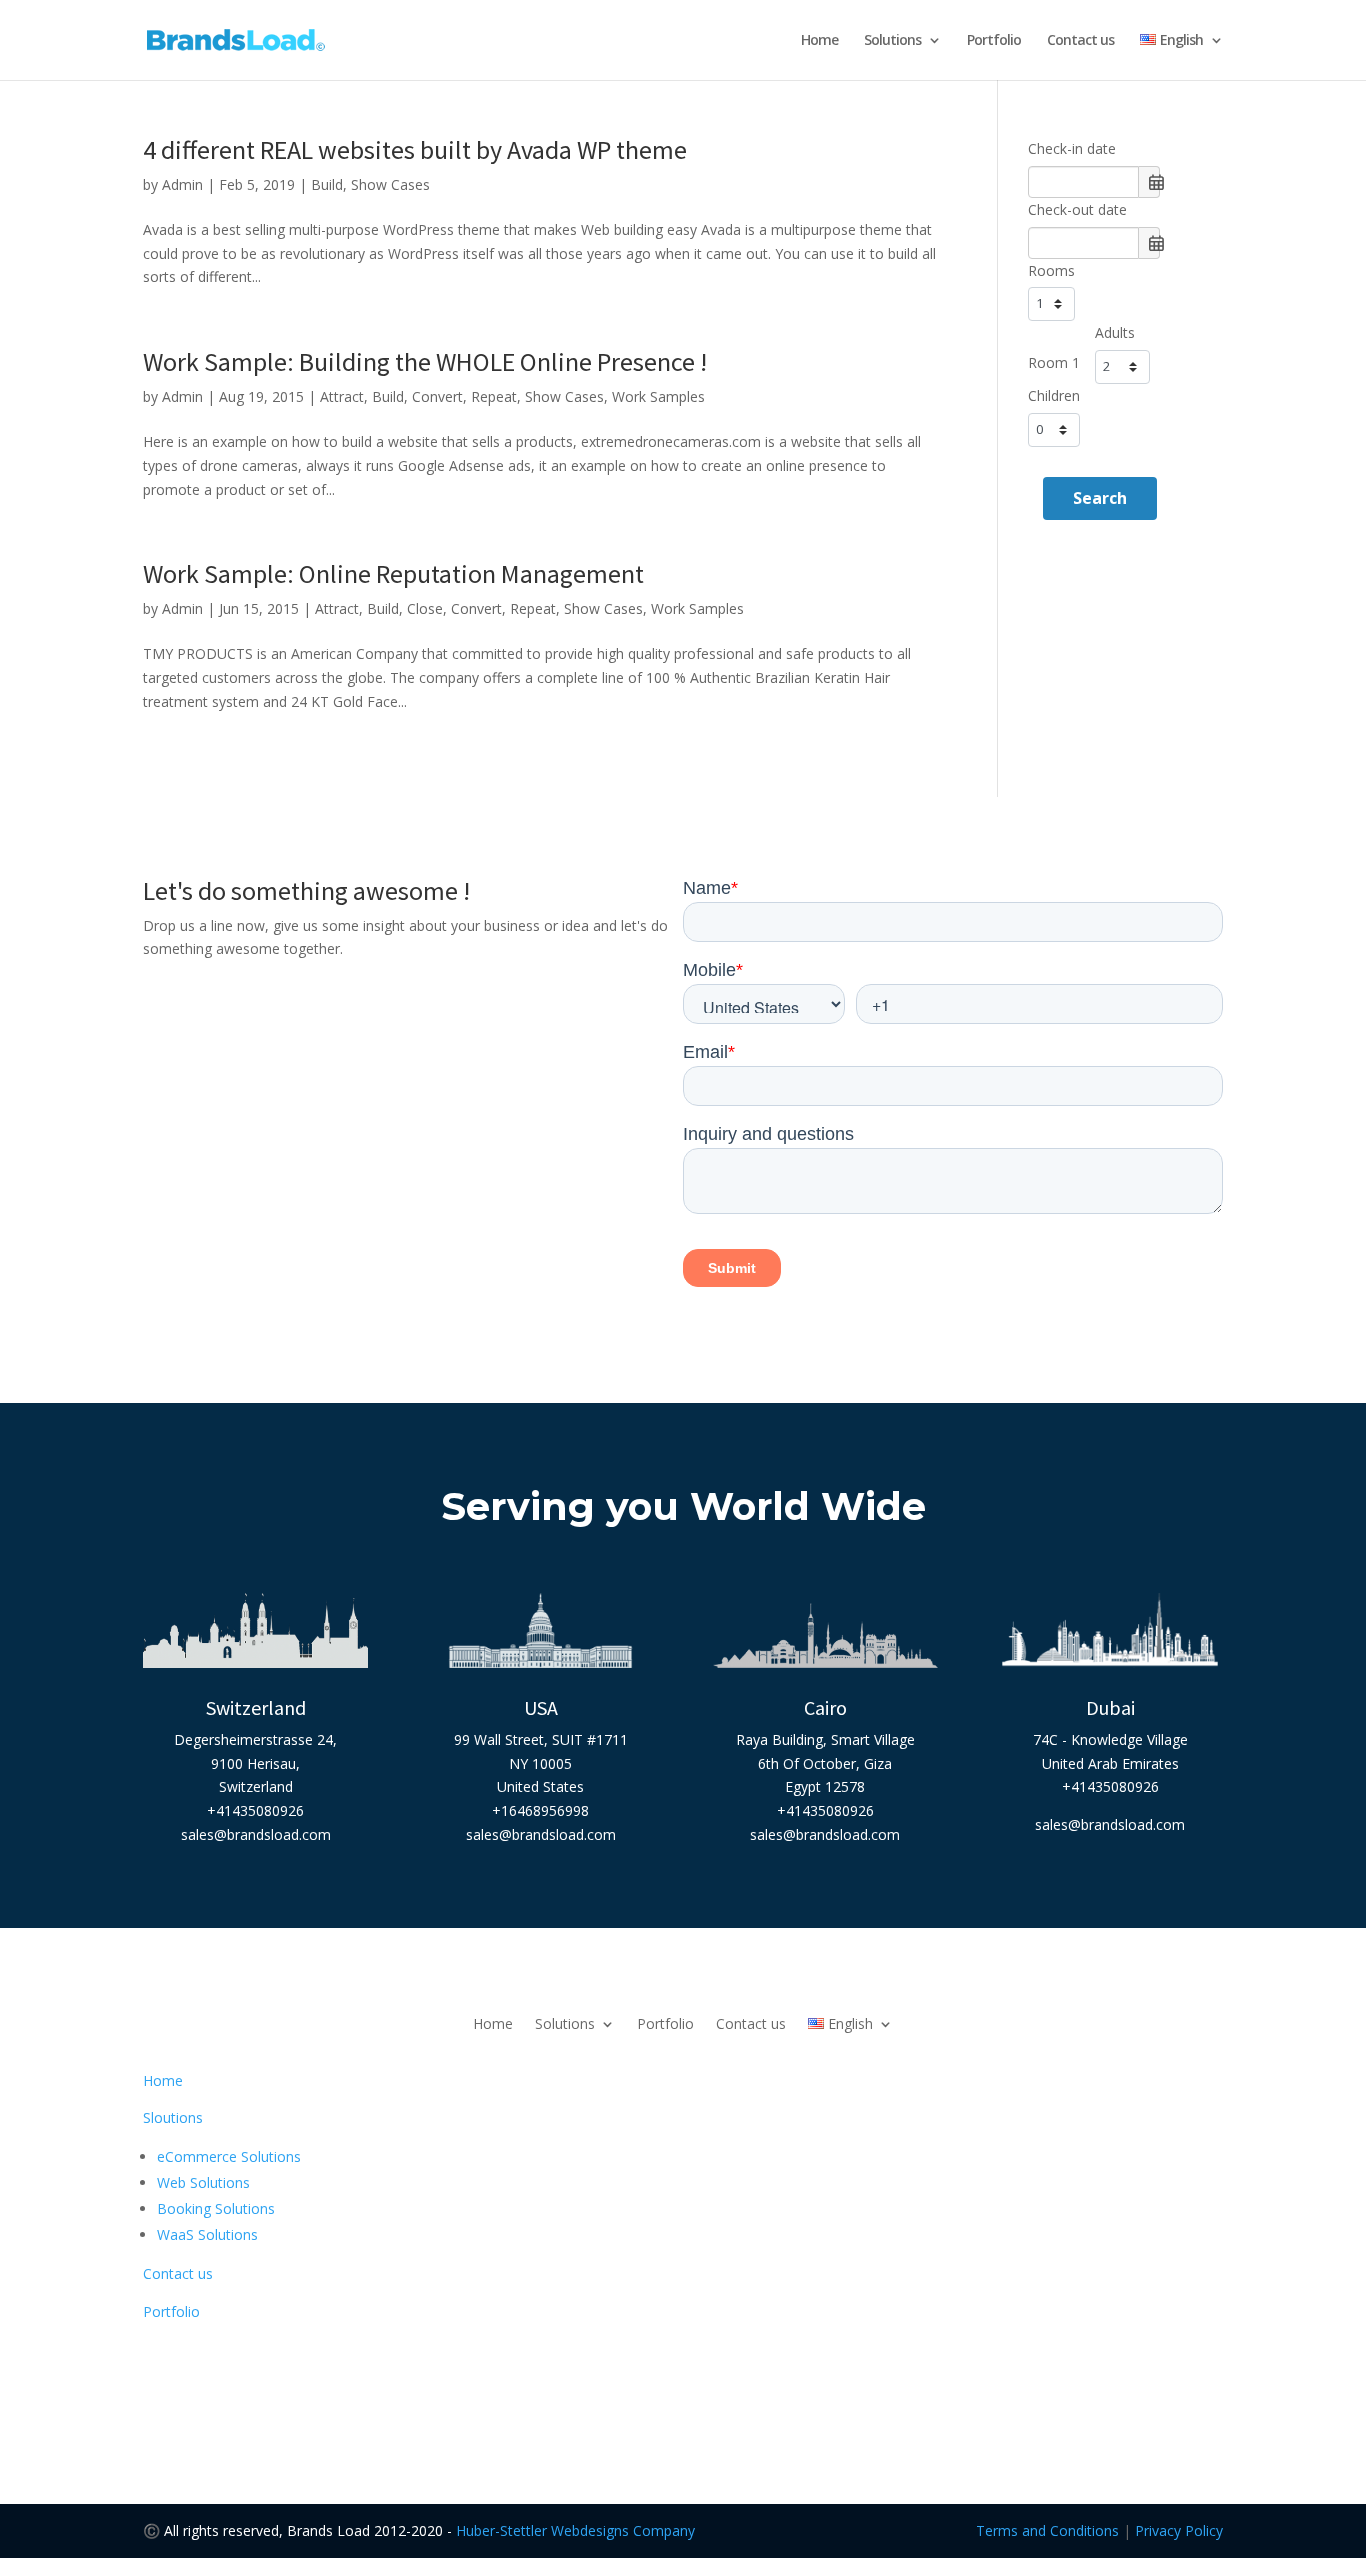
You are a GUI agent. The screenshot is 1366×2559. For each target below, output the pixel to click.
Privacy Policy (1179, 2530)
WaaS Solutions (207, 2234)
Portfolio (994, 41)
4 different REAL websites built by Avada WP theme (415, 149)
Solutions (892, 41)
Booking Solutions (216, 2208)
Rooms (1051, 270)
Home (819, 41)
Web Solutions (203, 2182)
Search (1100, 498)
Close (425, 608)
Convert (437, 396)
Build (327, 184)
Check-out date (1077, 209)
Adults (1115, 332)
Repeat (494, 396)
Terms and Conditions (1047, 2530)
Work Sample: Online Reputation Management (393, 573)
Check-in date (1072, 148)
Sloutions (173, 2117)
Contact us (1080, 41)
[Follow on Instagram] (683, 2369)
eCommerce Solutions (229, 2156)
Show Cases (390, 184)
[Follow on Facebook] (643, 2369)
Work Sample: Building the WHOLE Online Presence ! (425, 361)
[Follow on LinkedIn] (723, 2369)
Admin (182, 184)
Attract (342, 396)
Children (1054, 395)
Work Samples (658, 396)
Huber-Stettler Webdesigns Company (575, 2530)
